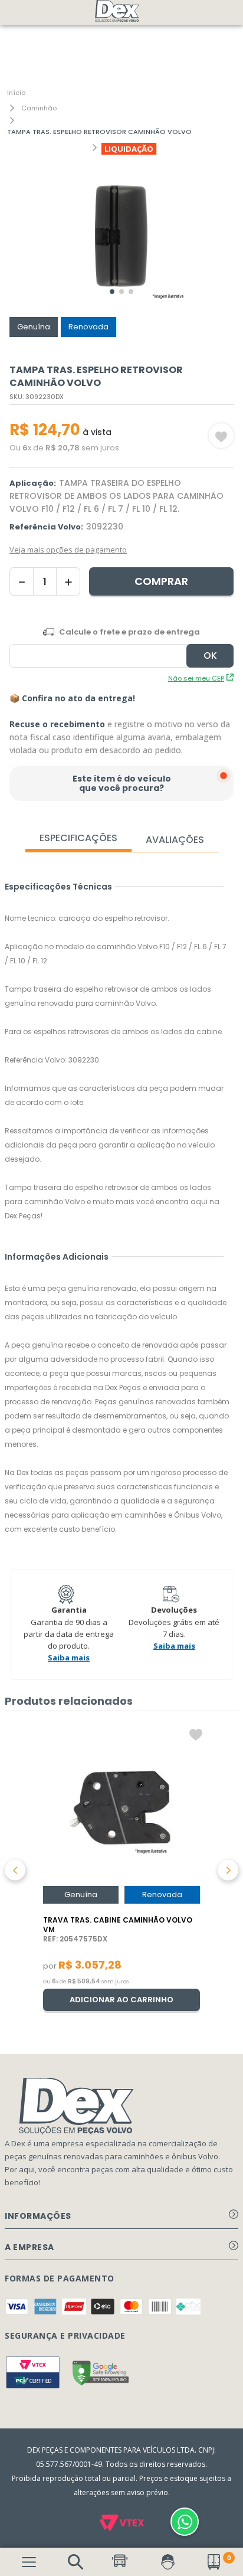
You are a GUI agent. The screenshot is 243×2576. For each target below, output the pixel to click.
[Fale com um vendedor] (185, 2522)
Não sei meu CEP (196, 678)
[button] (75, 2562)
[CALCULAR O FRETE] (210, 656)
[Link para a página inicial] (16, 93)
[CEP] (121, 647)
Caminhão (39, 108)
